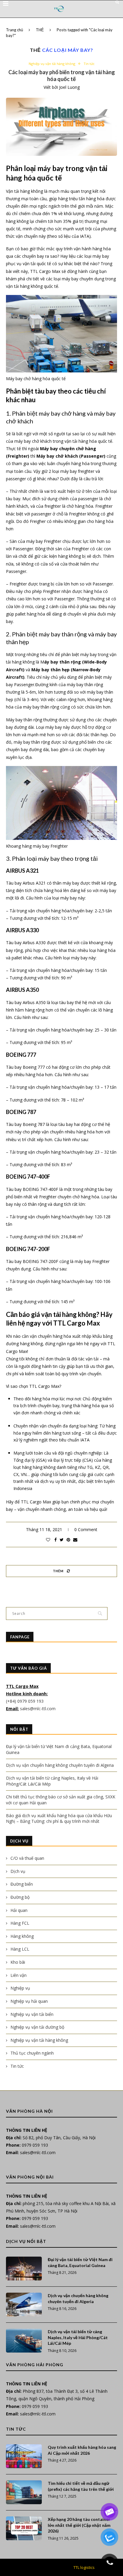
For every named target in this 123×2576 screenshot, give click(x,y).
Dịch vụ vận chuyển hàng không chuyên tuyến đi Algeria (60, 1765)
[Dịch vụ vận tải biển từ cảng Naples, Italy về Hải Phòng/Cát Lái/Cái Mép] (24, 2341)
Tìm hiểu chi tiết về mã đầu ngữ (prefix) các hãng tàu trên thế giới (81, 2486)
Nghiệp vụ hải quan (29, 2001)
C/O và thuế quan (27, 1858)
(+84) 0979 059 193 (25, 1701)
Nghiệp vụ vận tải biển (32, 2014)
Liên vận (19, 1975)
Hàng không (22, 1936)
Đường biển (22, 1884)
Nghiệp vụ (20, 1988)
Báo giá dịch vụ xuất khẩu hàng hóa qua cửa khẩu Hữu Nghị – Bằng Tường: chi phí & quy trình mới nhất (59, 1818)
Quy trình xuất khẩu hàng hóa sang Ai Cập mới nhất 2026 (82, 2450)
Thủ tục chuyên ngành (32, 2053)
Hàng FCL (20, 1923)
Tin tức (89, 64)
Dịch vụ (18, 1871)
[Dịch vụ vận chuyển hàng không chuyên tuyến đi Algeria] (24, 2305)
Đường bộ (20, 1897)
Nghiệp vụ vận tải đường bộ (37, 2027)
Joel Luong (69, 87)
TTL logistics (84, 2567)
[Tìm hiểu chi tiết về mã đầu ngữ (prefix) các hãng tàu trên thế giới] (24, 2492)
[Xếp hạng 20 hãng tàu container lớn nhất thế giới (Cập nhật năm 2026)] (24, 2528)
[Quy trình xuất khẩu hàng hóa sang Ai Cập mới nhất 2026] (24, 2456)
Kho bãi (18, 1962)
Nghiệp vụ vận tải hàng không (52, 64)
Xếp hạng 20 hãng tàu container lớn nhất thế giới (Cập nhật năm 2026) (79, 2525)
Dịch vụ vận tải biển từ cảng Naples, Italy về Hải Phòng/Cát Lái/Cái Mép (78, 2337)
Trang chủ (14, 30)
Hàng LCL (20, 1949)
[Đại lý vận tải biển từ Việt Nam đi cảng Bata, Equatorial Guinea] (24, 2269)
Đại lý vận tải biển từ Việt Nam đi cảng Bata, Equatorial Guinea (80, 2262)
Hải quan (19, 1910)
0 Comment (86, 1529)
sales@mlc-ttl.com (38, 1709)
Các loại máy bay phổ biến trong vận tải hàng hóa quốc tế (62, 76)
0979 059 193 (35, 2145)
